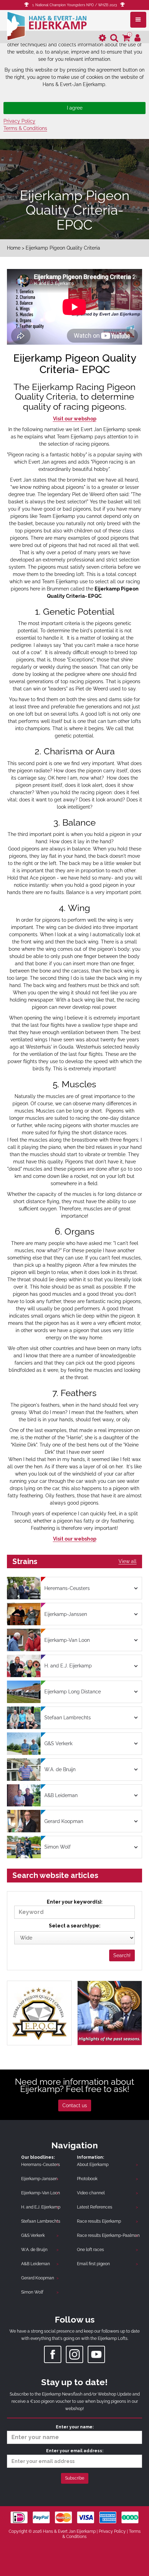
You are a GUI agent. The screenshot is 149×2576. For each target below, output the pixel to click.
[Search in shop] (114, 38)
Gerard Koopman (38, 2278)
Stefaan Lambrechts (41, 2221)
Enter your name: (75, 2427)
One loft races (90, 2250)
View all (128, 1561)
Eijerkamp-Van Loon (41, 2193)
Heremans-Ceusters (41, 2165)
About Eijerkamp (93, 2165)
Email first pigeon (93, 2264)
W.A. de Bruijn (34, 2250)
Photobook (87, 2179)
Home (14, 248)
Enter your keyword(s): (75, 1902)
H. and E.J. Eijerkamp (41, 2207)
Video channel (91, 2193)
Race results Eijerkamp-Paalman (108, 2235)
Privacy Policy (19, 121)
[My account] (138, 38)
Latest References (95, 2207)
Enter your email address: (75, 2451)
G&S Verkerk (33, 2235)
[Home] (47, 25)
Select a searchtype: (75, 1926)
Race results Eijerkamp (99, 2221)
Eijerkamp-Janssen (39, 2179)
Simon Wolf (32, 2292)
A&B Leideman (36, 2264)
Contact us (75, 2105)
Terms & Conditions (25, 128)
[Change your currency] (102, 38)
